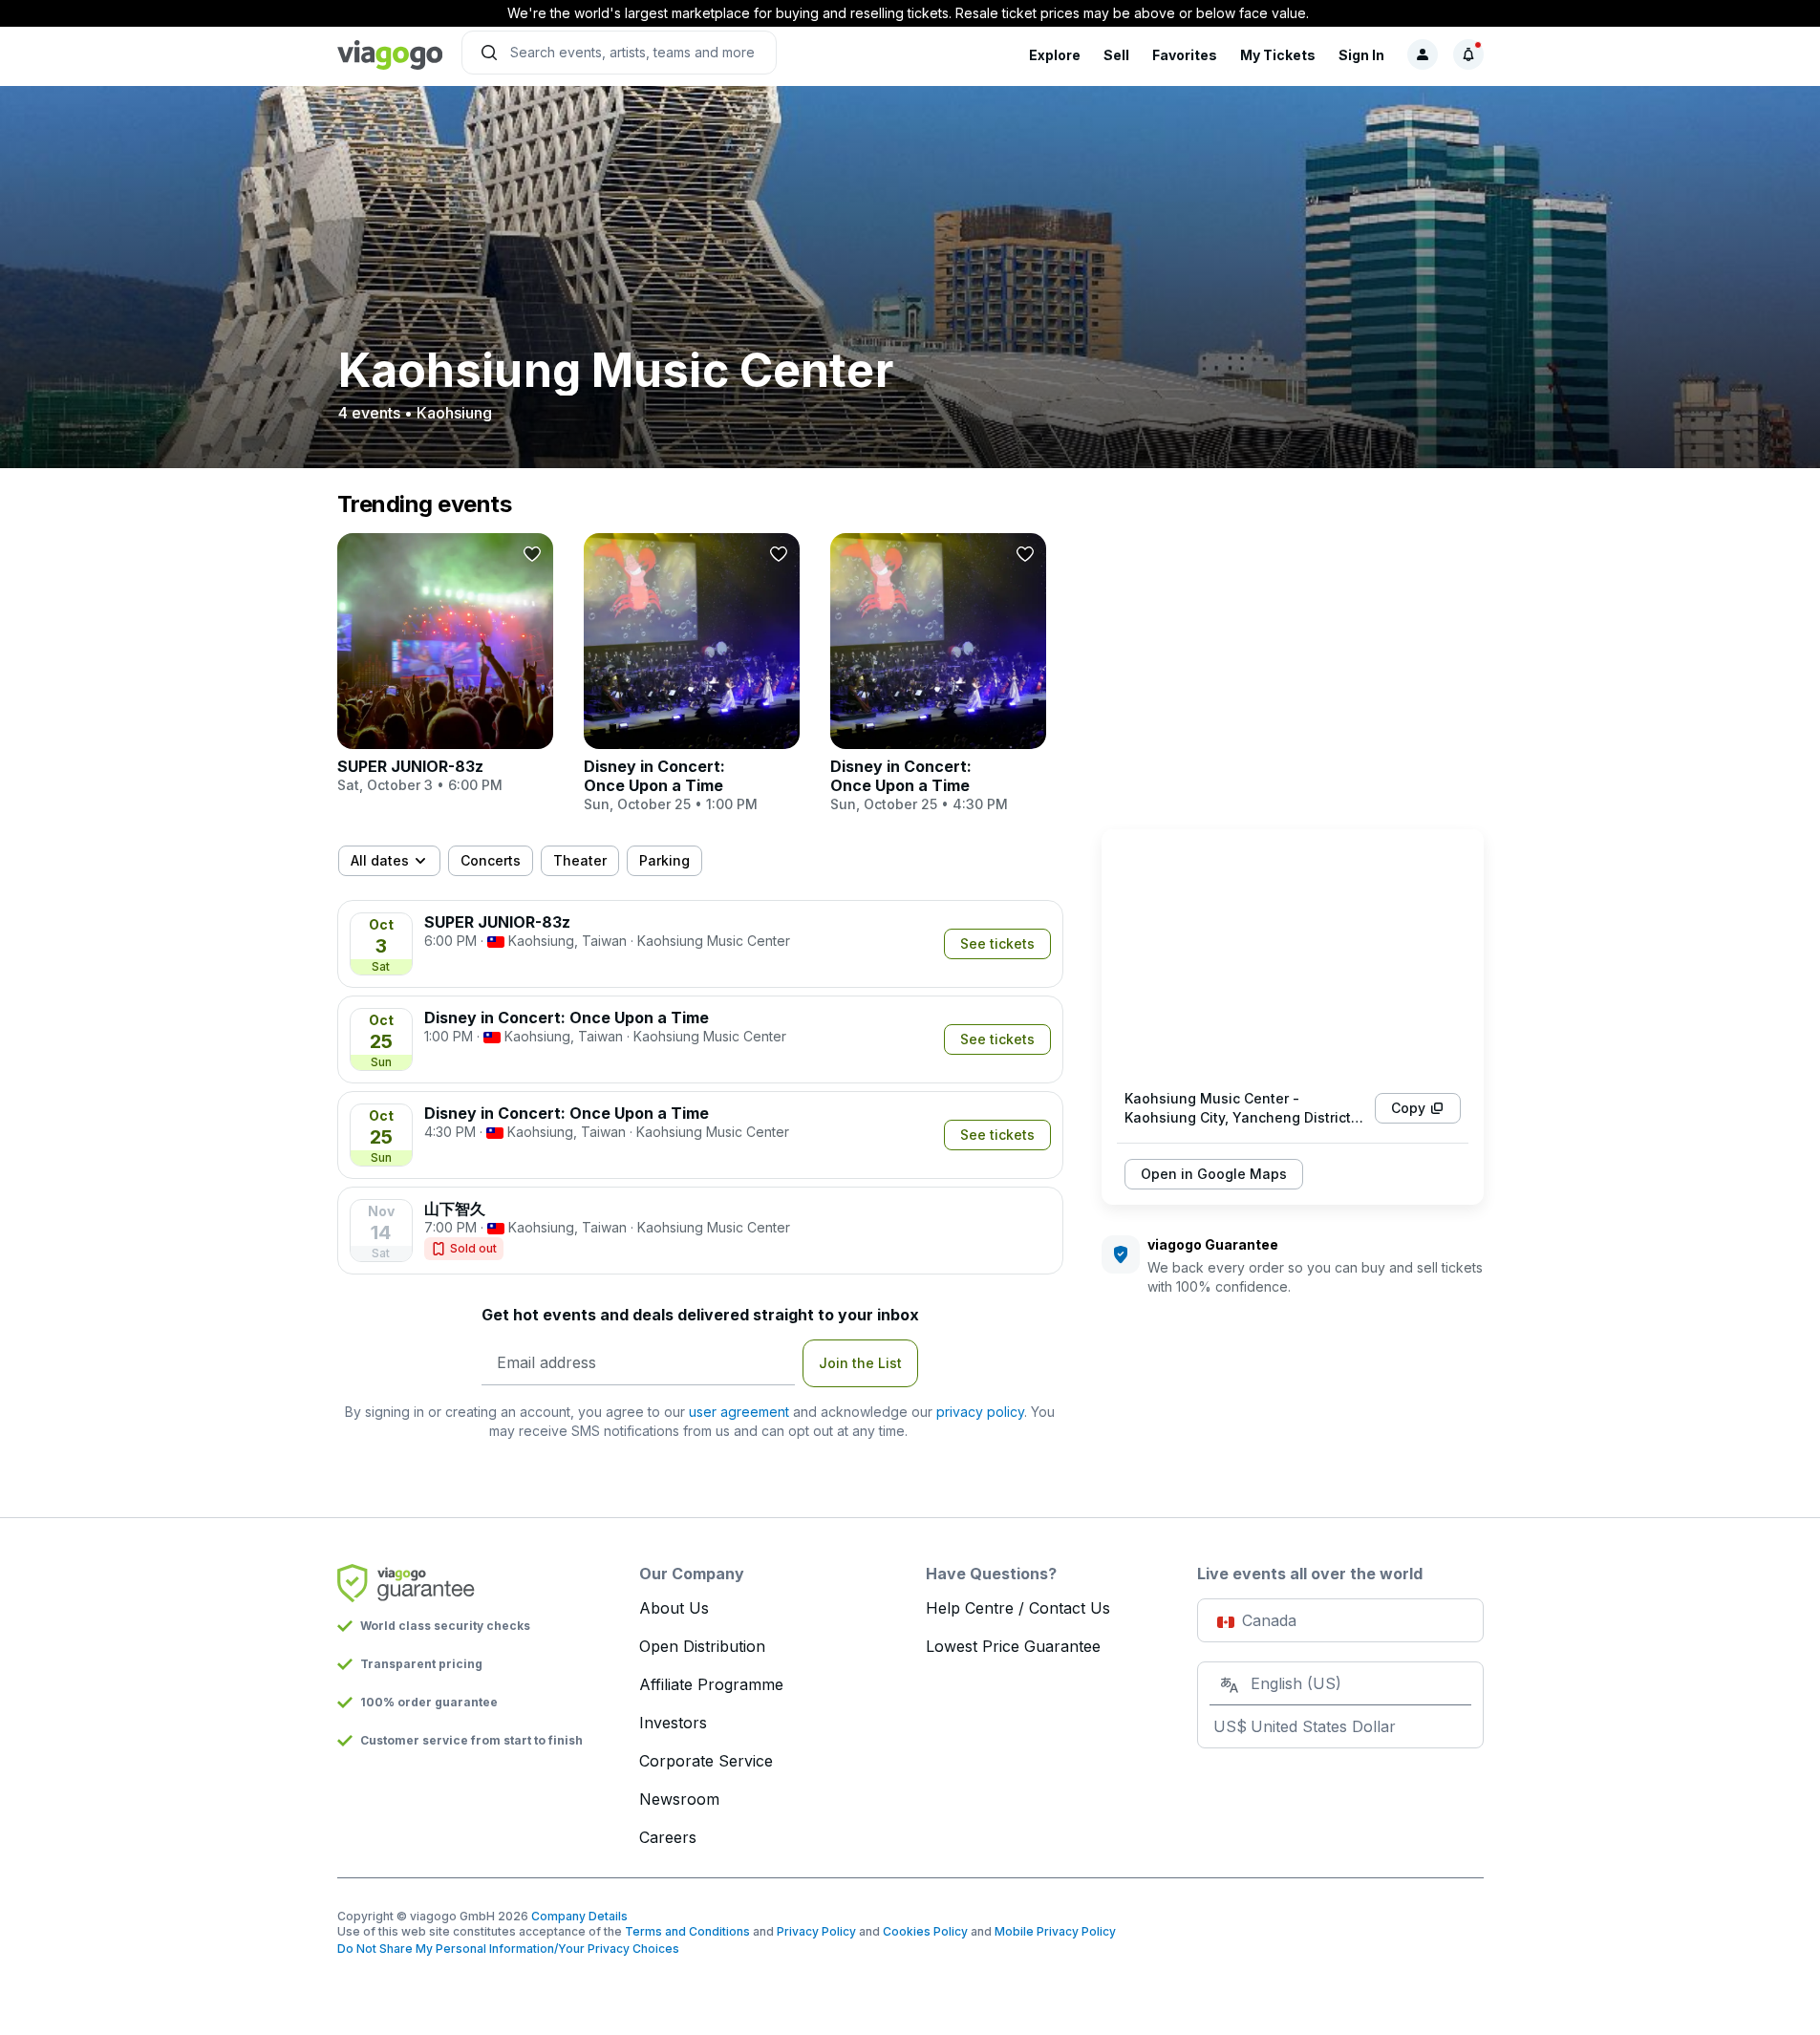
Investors (673, 1723)
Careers (668, 1837)
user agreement (739, 1412)
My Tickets (1278, 55)
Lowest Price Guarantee (1013, 1646)
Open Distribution (702, 1646)
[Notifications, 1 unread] (1468, 54)
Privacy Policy (816, 1931)
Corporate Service (706, 1761)
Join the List (860, 1363)
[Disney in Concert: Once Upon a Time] (692, 674)
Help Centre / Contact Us (1018, 1608)
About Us (674, 1608)
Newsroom (679, 1799)
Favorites (1185, 55)
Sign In (1361, 55)
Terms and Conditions (687, 1931)
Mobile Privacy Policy (1055, 1931)
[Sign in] (1423, 54)
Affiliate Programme (711, 1684)
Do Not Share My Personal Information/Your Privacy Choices (508, 1949)
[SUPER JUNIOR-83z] (445, 664)
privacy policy (980, 1412)
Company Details (579, 1916)
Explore (1055, 55)
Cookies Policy (925, 1931)
